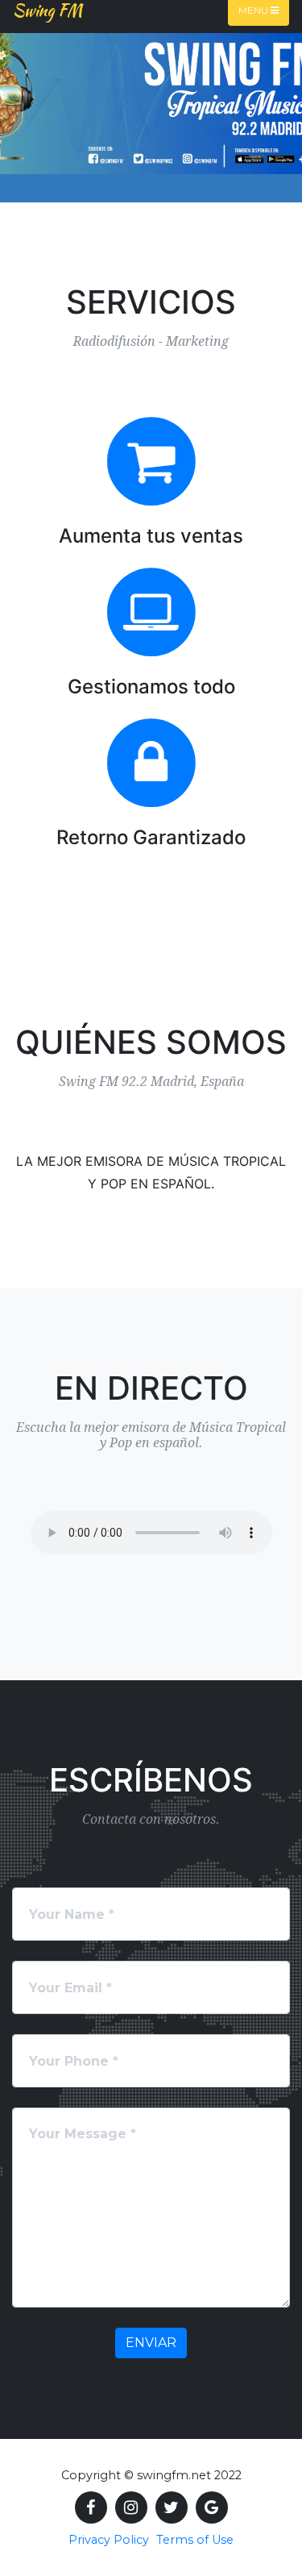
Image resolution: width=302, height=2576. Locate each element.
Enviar (151, 2343)
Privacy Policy (109, 2540)
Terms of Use (195, 2540)
